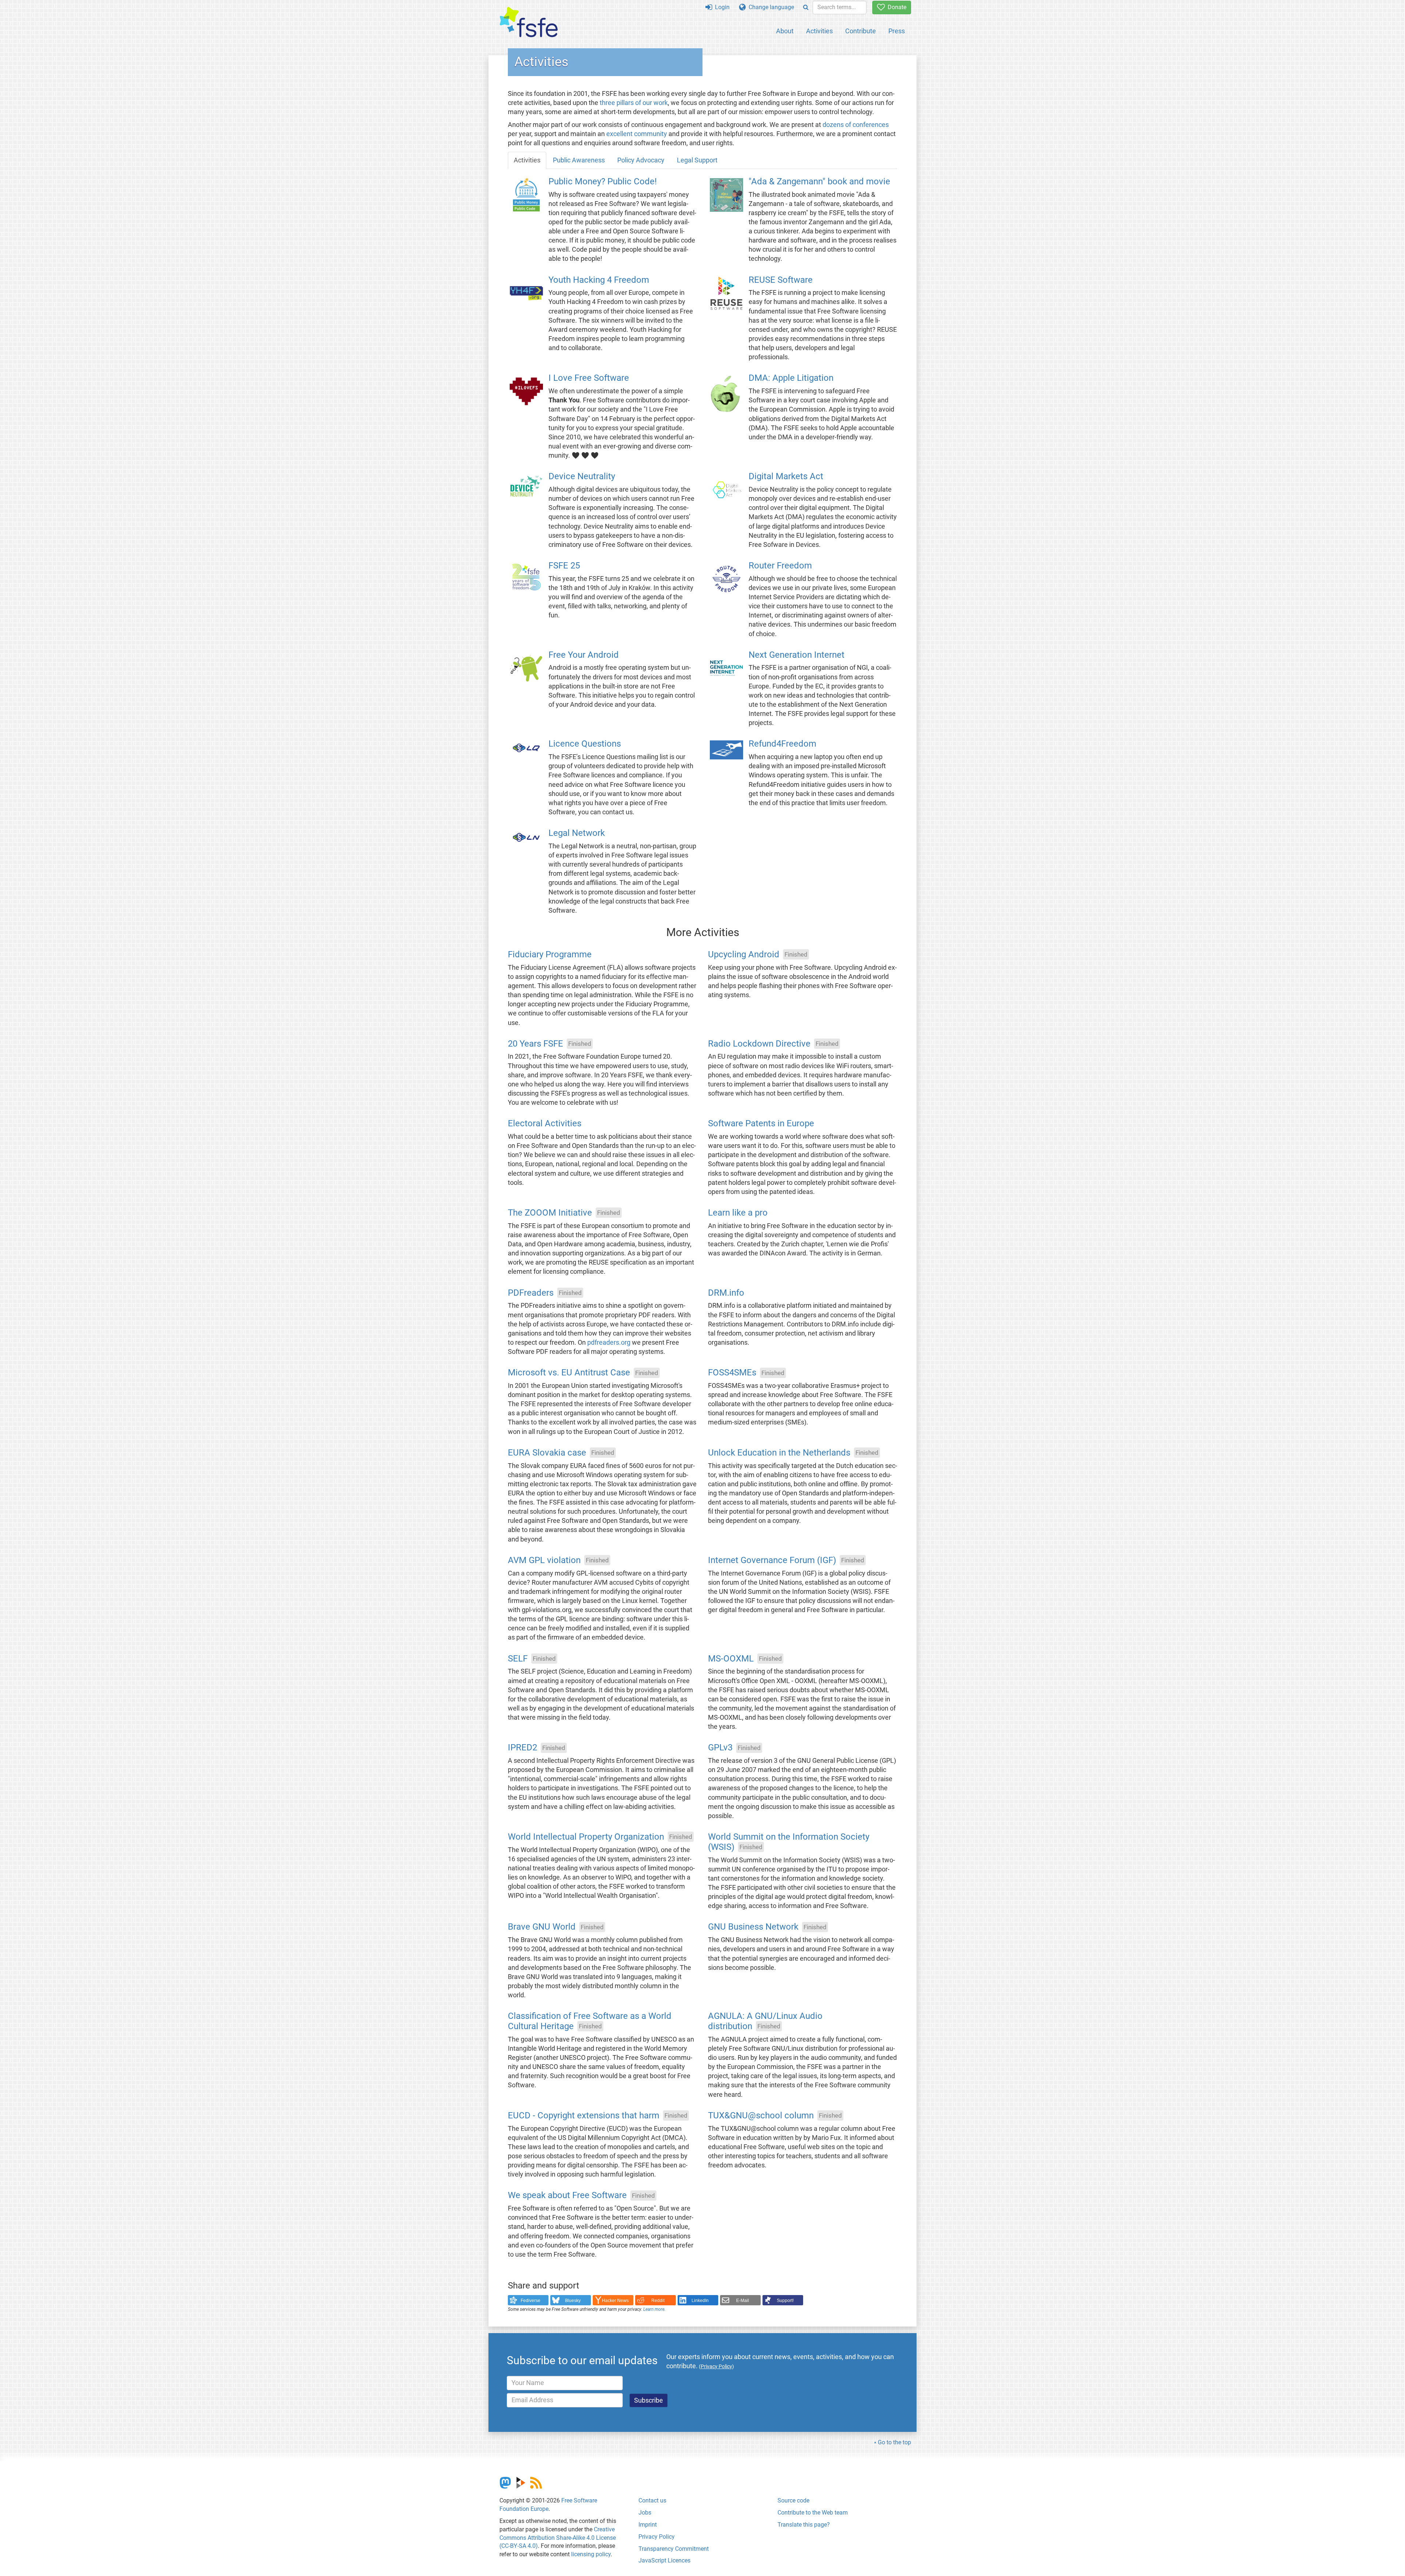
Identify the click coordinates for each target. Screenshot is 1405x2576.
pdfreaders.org (609, 1343)
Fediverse (531, 2301)
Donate (896, 7)
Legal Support (697, 160)
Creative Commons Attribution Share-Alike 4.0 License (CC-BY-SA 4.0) (558, 2538)
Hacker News (615, 2301)
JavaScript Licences (664, 2560)
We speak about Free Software (567, 2196)
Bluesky (573, 2301)
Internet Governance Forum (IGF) (772, 1560)
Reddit (658, 2301)
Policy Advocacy (641, 160)
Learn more (654, 2309)
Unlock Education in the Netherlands (779, 1453)
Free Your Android (584, 655)
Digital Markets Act (786, 477)
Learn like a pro (738, 1213)
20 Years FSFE (535, 1044)
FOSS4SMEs (732, 1373)
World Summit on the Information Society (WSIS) (789, 1842)
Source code (793, 2500)
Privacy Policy (657, 2537)
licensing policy (591, 2554)
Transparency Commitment (674, 2549)
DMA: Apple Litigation (791, 378)
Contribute (861, 31)
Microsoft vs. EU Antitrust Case (569, 1373)
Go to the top (894, 2442)
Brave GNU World (542, 1927)
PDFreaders (531, 1293)
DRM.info (726, 1293)
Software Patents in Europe (761, 1124)
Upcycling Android (744, 954)
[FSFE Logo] (529, 22)
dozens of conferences (856, 125)
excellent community (637, 134)
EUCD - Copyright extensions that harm (584, 2115)
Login (721, 7)
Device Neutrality (582, 477)
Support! (785, 2301)
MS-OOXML (731, 1659)
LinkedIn (700, 2301)
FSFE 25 (564, 566)
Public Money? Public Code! (603, 181)
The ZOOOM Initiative (550, 1213)
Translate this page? (804, 2525)
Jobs (645, 2513)
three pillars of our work (634, 103)
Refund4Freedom (782, 744)
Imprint (648, 2525)
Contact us (652, 2500)
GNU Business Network (753, 1927)
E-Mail (743, 2301)
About (785, 31)
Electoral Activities (545, 1124)
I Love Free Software (589, 378)
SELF (518, 1659)
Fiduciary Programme (550, 954)
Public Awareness (579, 160)
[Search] (806, 7)
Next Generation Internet (797, 655)
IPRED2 (522, 1748)
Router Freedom (780, 566)
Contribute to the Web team (813, 2513)
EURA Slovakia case (547, 1453)
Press (897, 31)
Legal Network (577, 833)
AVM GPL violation (544, 1560)
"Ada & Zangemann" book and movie (819, 181)
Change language (770, 7)
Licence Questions (585, 744)
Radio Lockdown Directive (759, 1044)
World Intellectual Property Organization (586, 1837)
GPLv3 (720, 1748)
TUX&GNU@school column (761, 2115)
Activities (819, 31)
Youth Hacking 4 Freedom (599, 280)
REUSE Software (781, 280)
